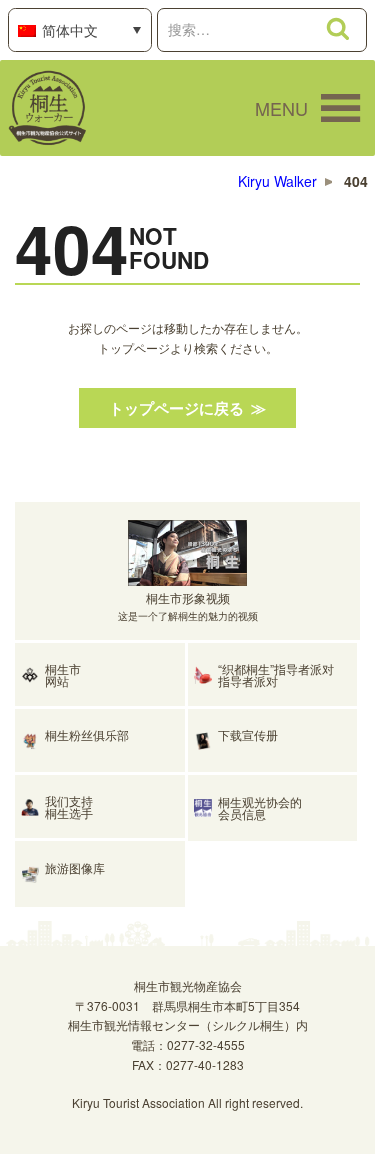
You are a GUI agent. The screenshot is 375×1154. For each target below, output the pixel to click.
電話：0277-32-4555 (188, 1044)
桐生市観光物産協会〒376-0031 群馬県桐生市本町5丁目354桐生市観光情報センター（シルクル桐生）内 (188, 1005)
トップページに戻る (176, 408)
